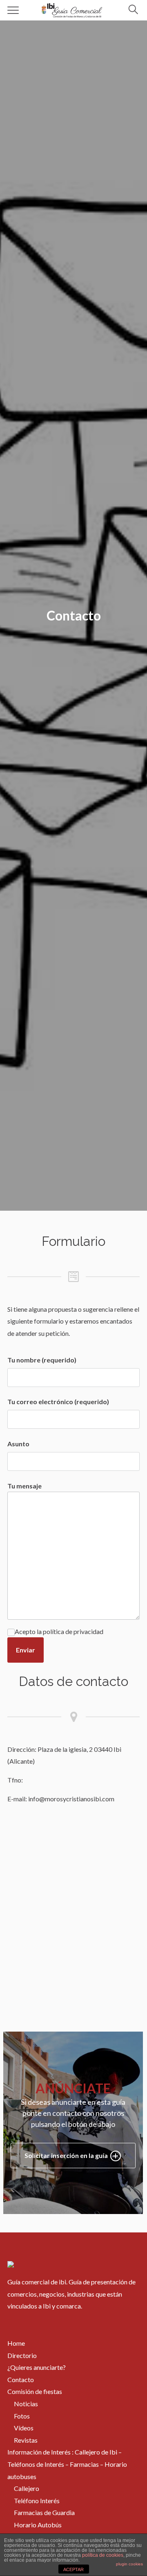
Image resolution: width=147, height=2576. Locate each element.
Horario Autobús (38, 2525)
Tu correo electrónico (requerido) (58, 1402)
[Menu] (13, 10)
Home (16, 2343)
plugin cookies (129, 2564)
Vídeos (24, 2428)
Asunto (18, 1444)
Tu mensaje (24, 1486)
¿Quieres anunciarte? (37, 2367)
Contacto (21, 2379)
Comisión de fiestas (35, 2391)
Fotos (22, 2416)
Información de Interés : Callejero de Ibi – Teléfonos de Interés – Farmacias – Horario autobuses (67, 2464)
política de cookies (103, 2555)
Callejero (27, 2488)
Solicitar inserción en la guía (67, 2155)
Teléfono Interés (37, 2501)
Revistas (26, 2440)
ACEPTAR (73, 2569)
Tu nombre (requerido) (42, 1360)
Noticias (26, 2404)
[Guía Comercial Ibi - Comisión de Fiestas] (72, 9)
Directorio (22, 2355)
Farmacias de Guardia (44, 2512)
